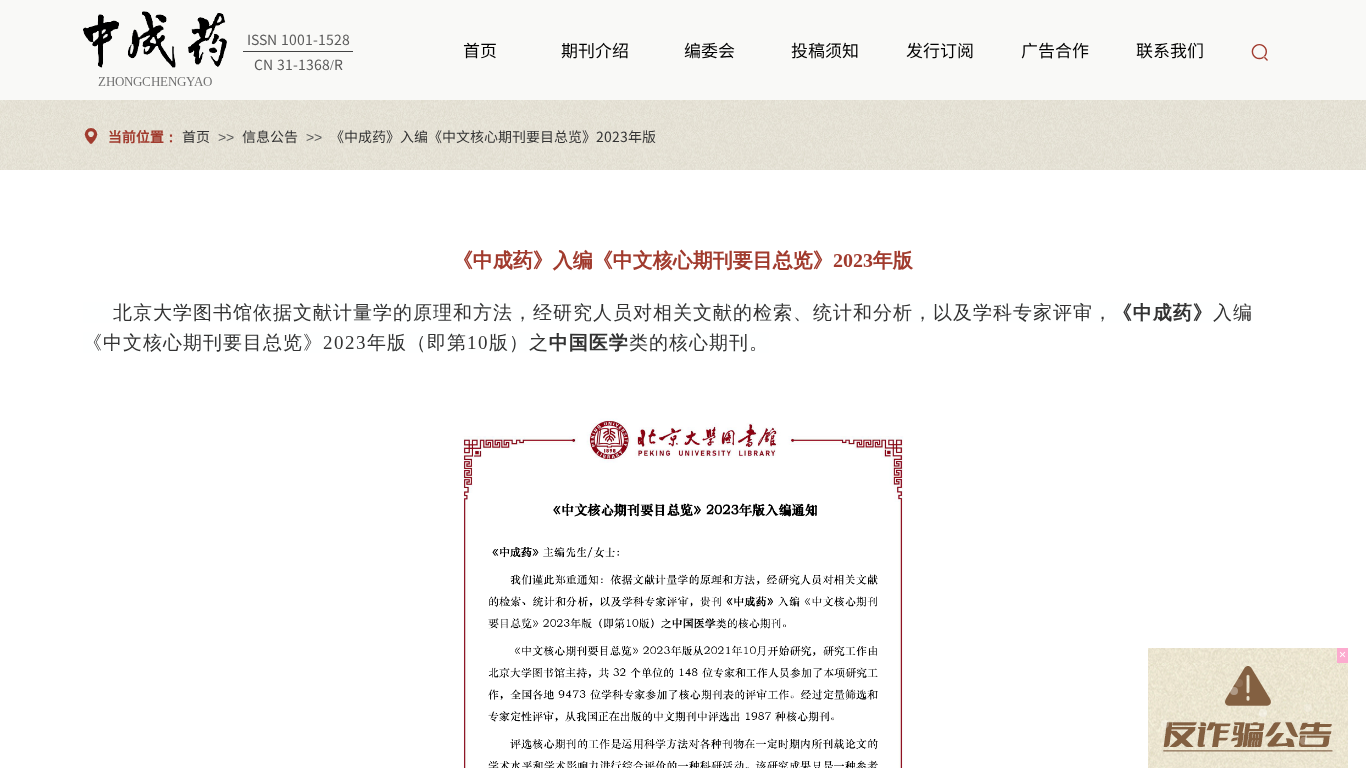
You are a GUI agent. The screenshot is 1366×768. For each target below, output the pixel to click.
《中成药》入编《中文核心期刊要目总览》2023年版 (493, 136)
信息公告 (270, 136)
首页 (196, 136)
